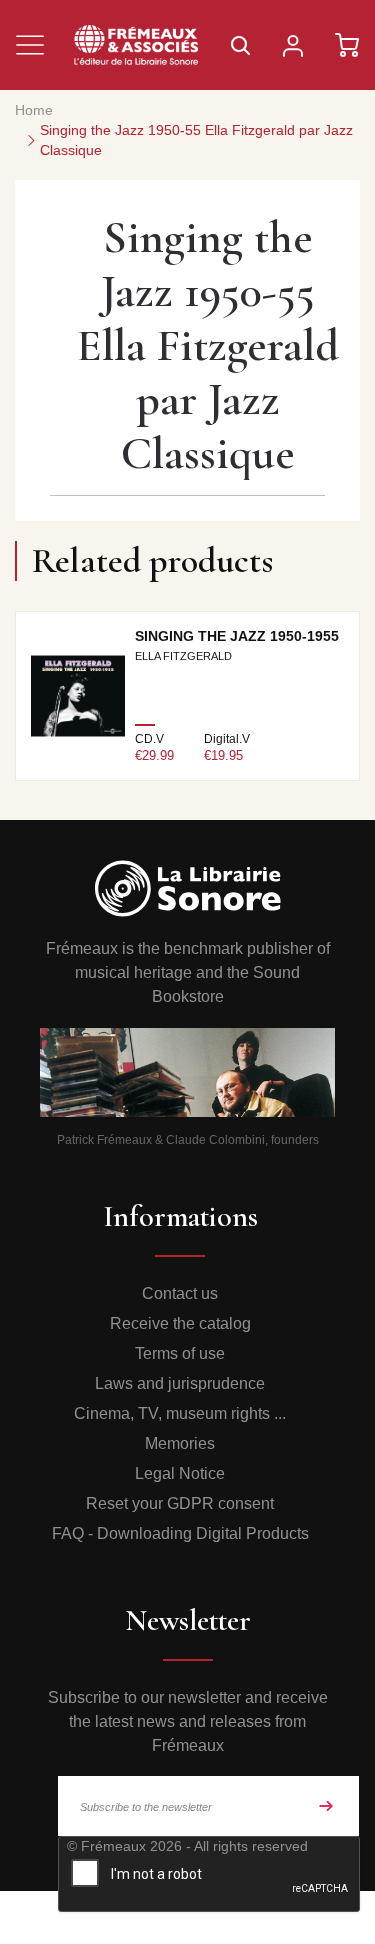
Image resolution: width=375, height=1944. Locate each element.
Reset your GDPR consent (180, 1503)
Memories (180, 1443)
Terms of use (180, 1353)
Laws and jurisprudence (180, 1383)
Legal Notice (180, 1473)
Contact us (180, 1293)
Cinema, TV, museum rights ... (180, 1413)
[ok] (326, 1806)
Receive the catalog (180, 1323)
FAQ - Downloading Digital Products (180, 1533)
